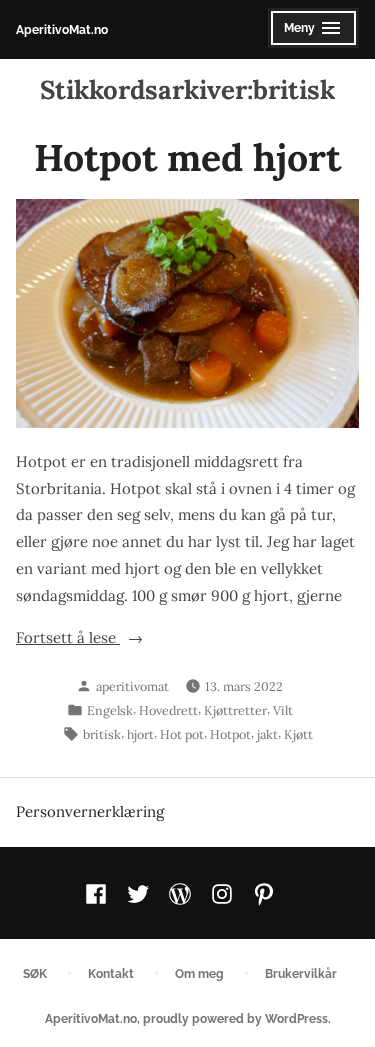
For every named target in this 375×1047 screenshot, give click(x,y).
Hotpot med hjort (187, 157)
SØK (35, 973)
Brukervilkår (301, 973)
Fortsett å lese (97, 639)
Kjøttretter (235, 710)
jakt (267, 734)
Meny (308, 34)
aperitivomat (132, 686)
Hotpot (230, 734)
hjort (140, 734)
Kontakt (111, 973)
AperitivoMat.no (62, 29)
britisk (102, 734)
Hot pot (182, 734)
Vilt (283, 710)
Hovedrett (168, 710)
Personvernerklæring (90, 811)
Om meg (199, 973)
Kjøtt (298, 734)
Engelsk (110, 710)
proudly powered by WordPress (235, 1018)
